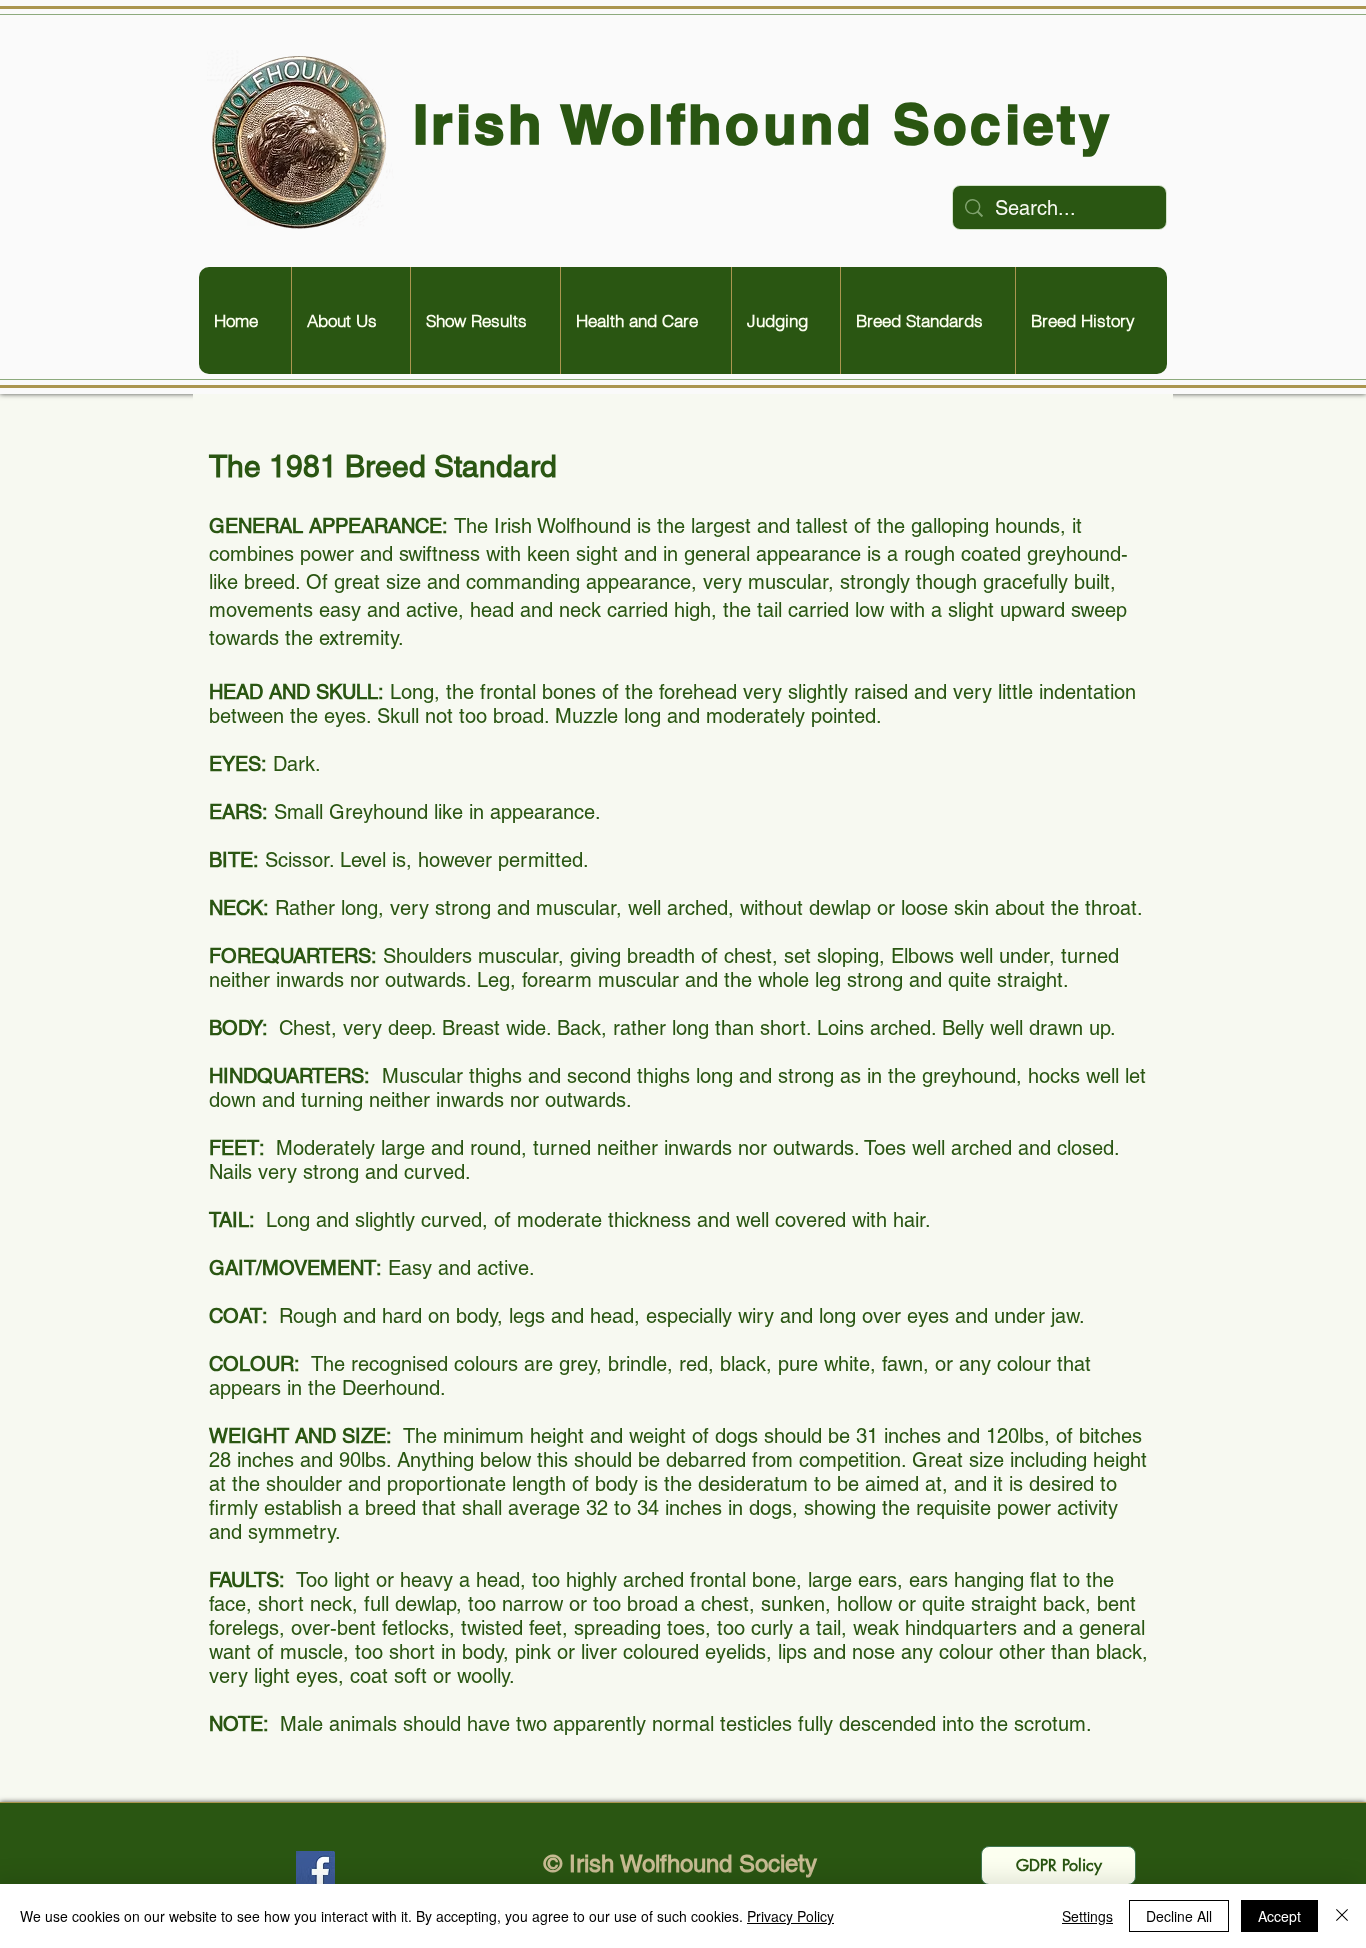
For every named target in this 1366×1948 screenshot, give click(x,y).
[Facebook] (315, 1870)
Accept (1279, 1916)
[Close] (1342, 1916)
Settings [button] (1087, 1916)
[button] (350, 320)
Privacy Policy (790, 1916)
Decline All (1179, 1916)
